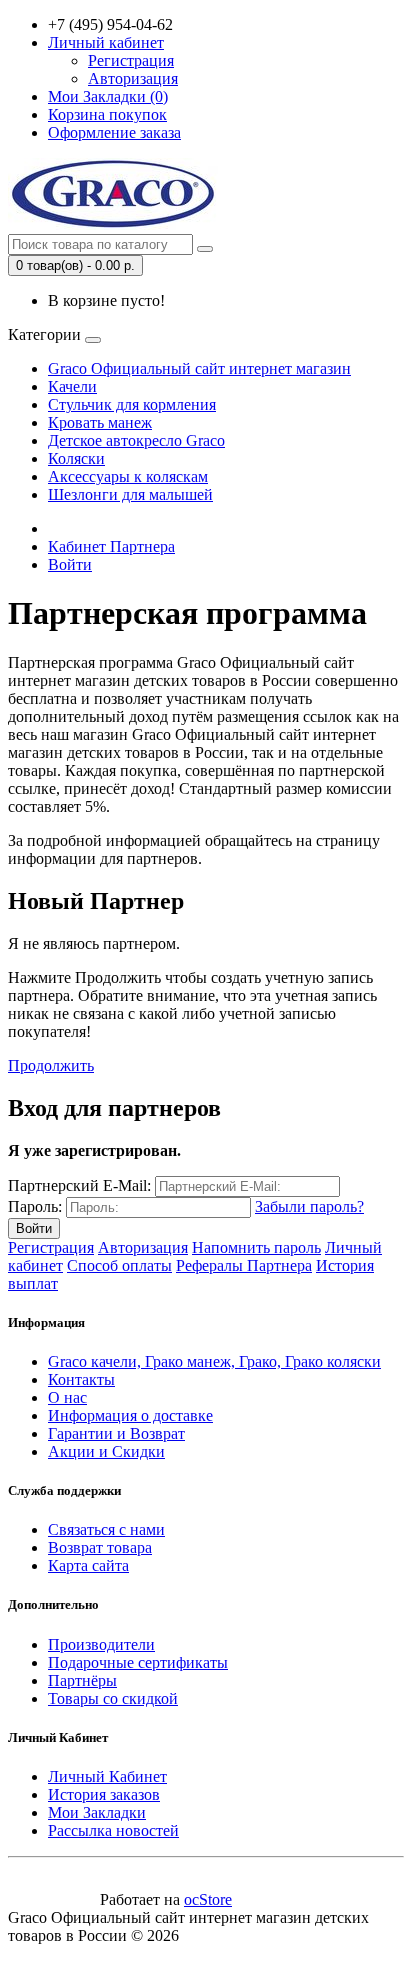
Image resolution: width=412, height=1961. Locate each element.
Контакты (81, 1379)
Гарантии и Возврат (116, 1433)
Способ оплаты (119, 1265)
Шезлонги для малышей (130, 494)
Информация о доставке (130, 1415)
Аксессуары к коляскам (128, 476)
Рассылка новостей (113, 1830)
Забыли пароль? (309, 1206)
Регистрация (131, 60)
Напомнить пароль (256, 1247)
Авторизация (133, 78)
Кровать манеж (100, 422)
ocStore (208, 1899)
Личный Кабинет (107, 1776)
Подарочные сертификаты (138, 1662)
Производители (101, 1644)
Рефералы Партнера (244, 1265)
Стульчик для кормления (132, 404)
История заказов (104, 1794)
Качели (72, 386)
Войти (70, 564)
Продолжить (51, 1065)
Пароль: (35, 1206)
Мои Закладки (97, 1812)
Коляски (76, 458)
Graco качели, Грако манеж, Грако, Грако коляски (214, 1361)
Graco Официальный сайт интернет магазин (199, 368)
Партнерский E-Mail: (79, 1185)
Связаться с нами (106, 1529)
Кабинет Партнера (111, 546)
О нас (67, 1397)
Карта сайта (88, 1565)
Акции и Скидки (106, 1451)
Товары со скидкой (113, 1698)
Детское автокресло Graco (136, 440)
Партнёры (82, 1680)
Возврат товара (100, 1547)
